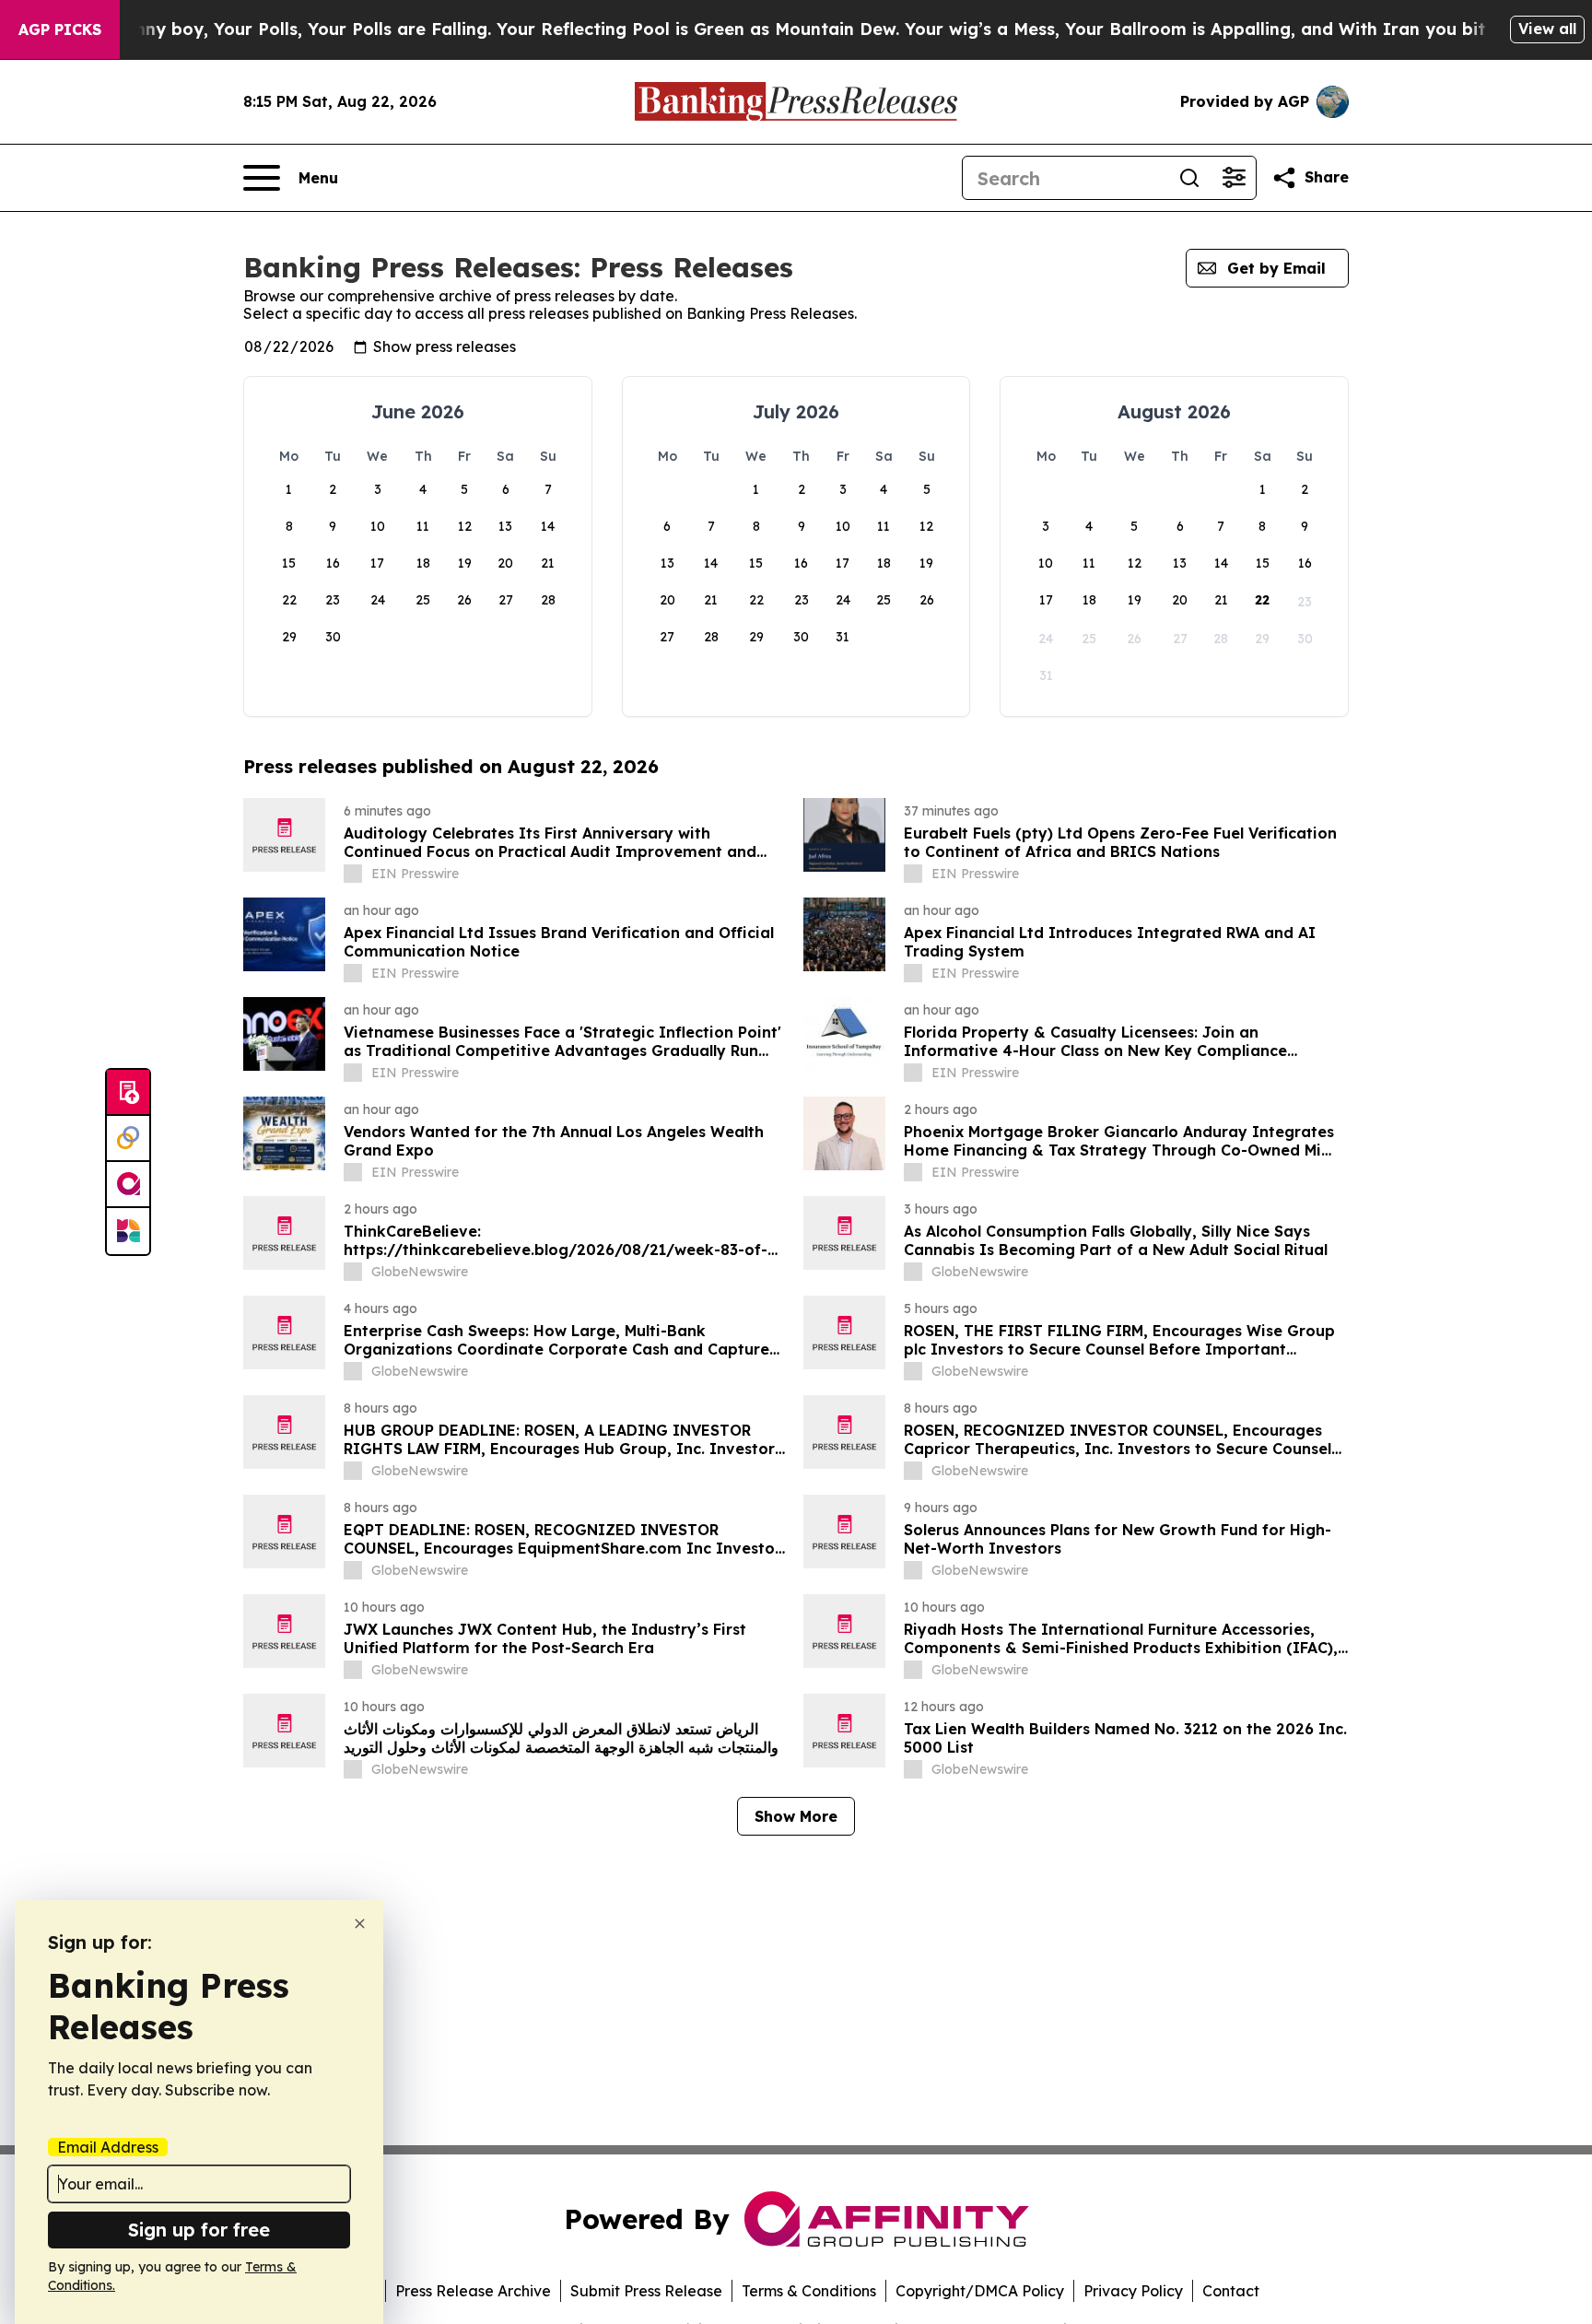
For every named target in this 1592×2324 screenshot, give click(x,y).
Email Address (108, 2147)
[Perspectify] (128, 1139)
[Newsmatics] (128, 1231)
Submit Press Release (646, 2291)
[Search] (1189, 178)
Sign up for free (199, 2230)
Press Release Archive (473, 2291)
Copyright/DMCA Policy (980, 2291)
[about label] (353, 874)
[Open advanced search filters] (1234, 178)
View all (1547, 29)
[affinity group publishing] (128, 1185)
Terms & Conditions (809, 2291)
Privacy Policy (1133, 2291)
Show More (796, 1816)
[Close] (360, 1924)
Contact (1231, 2291)
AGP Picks (60, 29)
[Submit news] (128, 1093)
